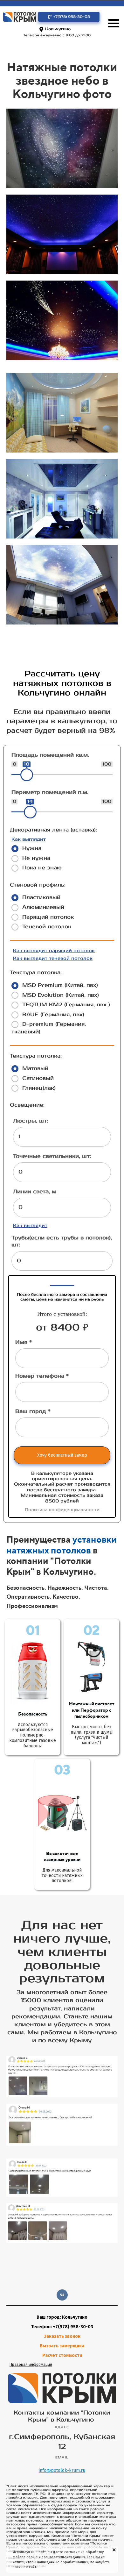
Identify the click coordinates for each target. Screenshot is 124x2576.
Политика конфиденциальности (62, 1510)
